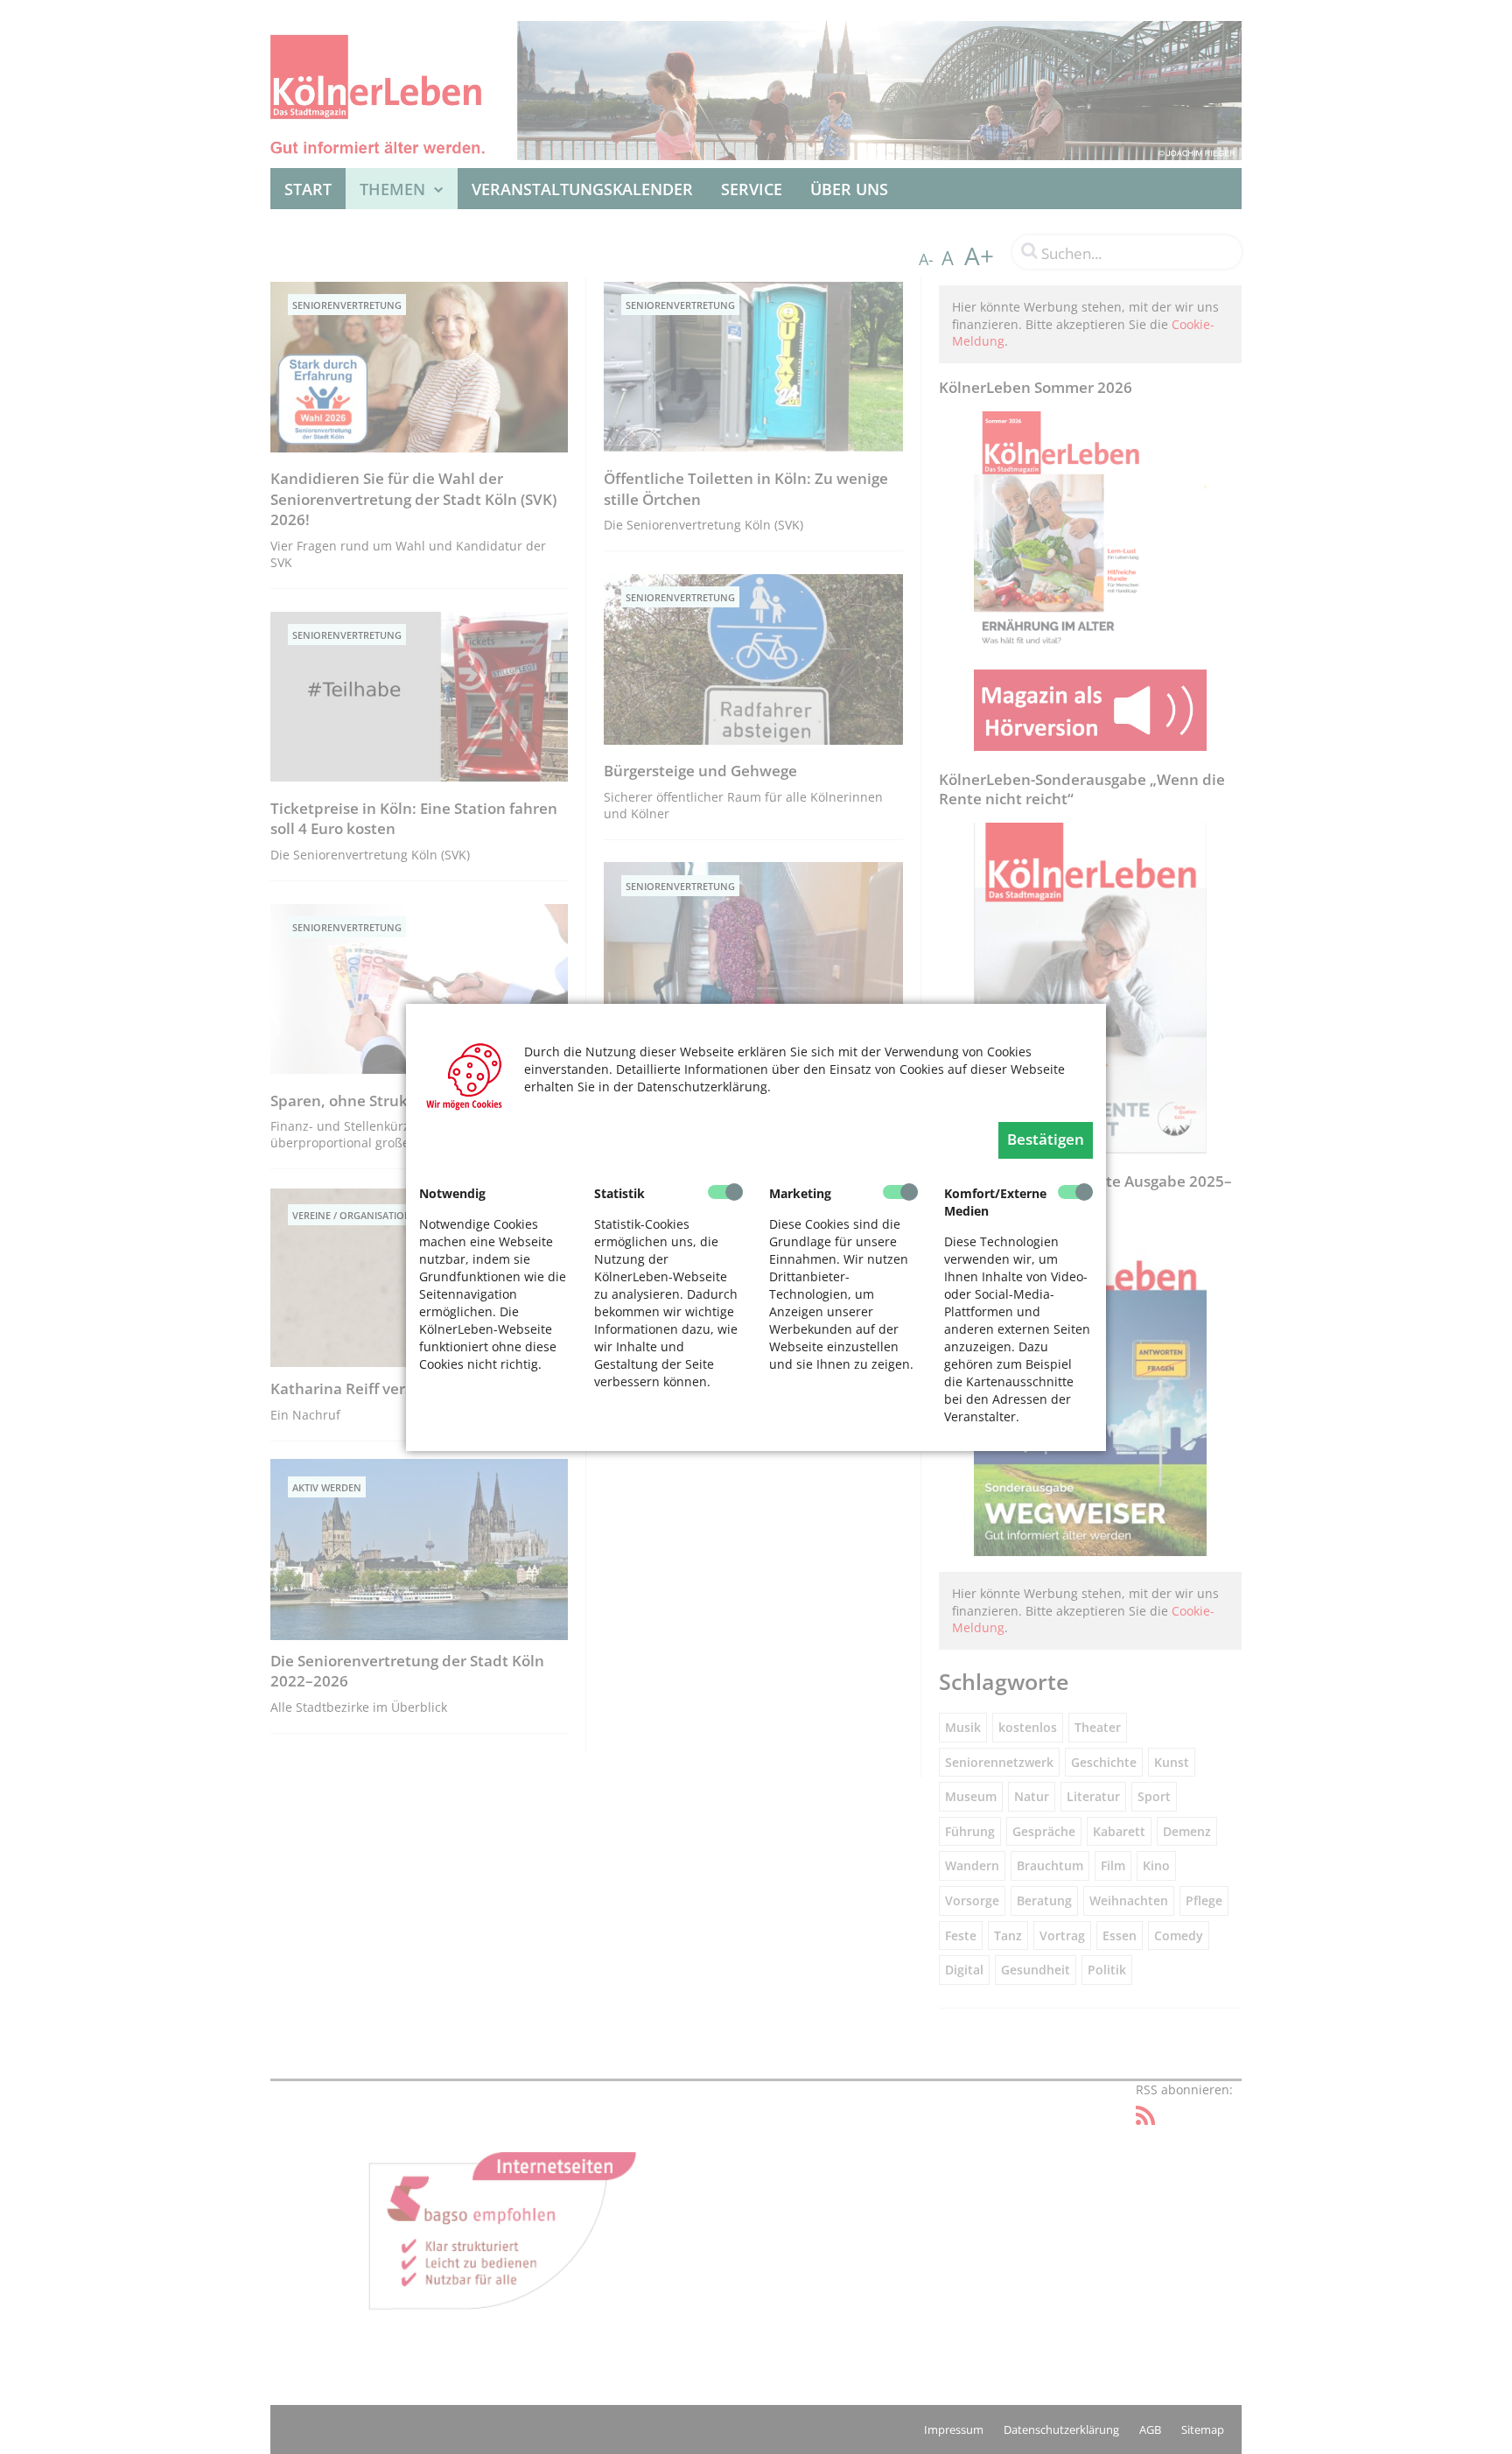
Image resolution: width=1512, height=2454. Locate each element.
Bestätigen (1046, 1139)
